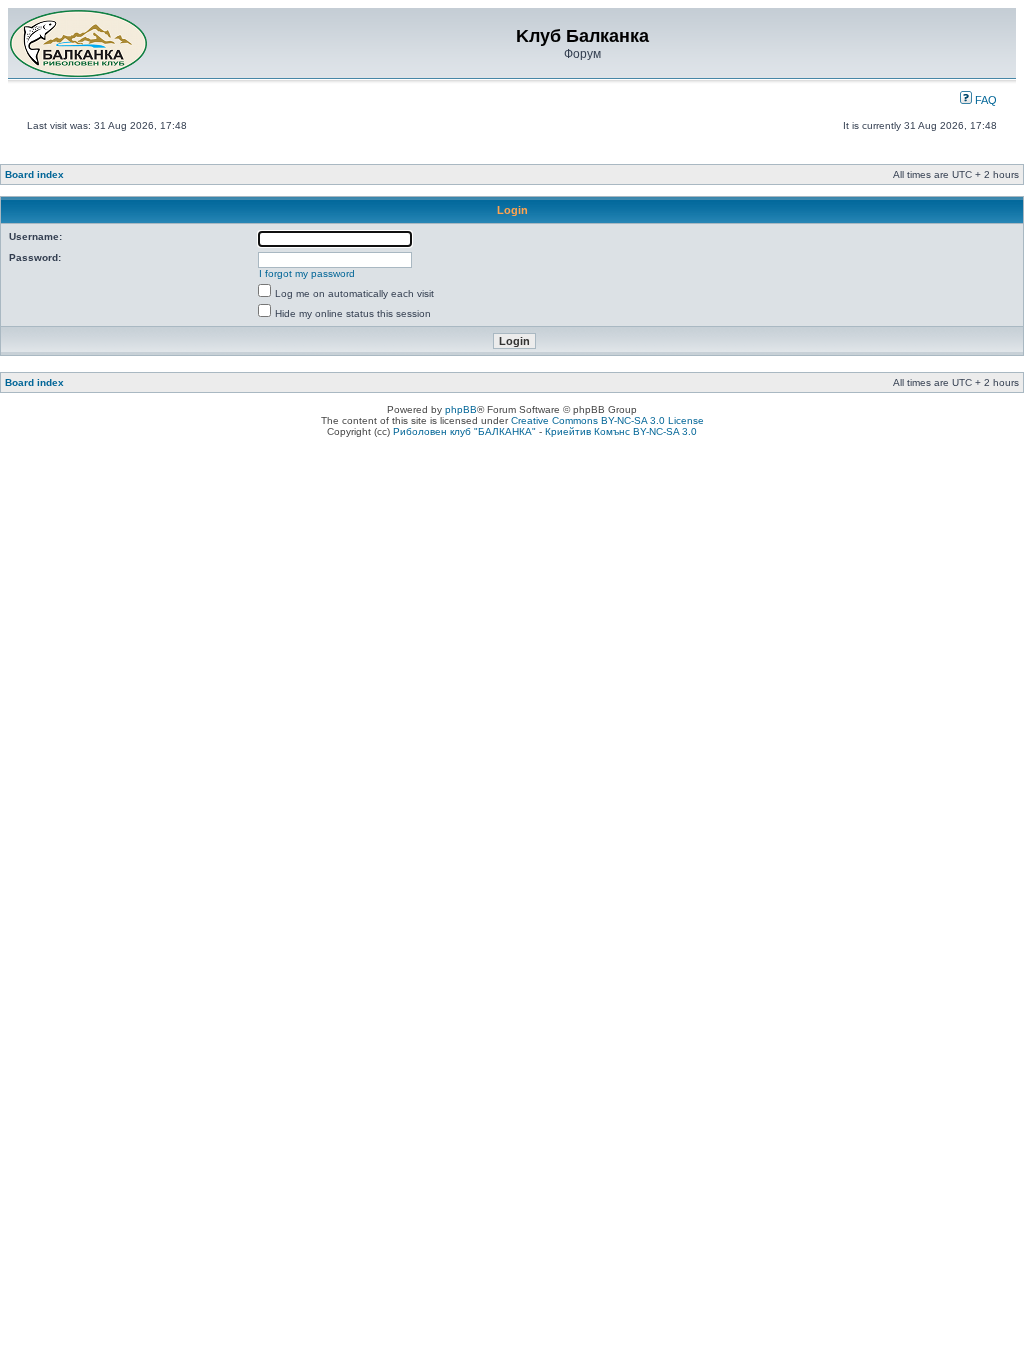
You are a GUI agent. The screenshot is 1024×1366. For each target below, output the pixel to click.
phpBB (461, 409)
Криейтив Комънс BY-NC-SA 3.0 (621, 431)
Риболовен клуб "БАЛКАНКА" (464, 431)
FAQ (984, 100)
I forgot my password (307, 273)
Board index (34, 174)
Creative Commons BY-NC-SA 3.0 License (607, 420)
